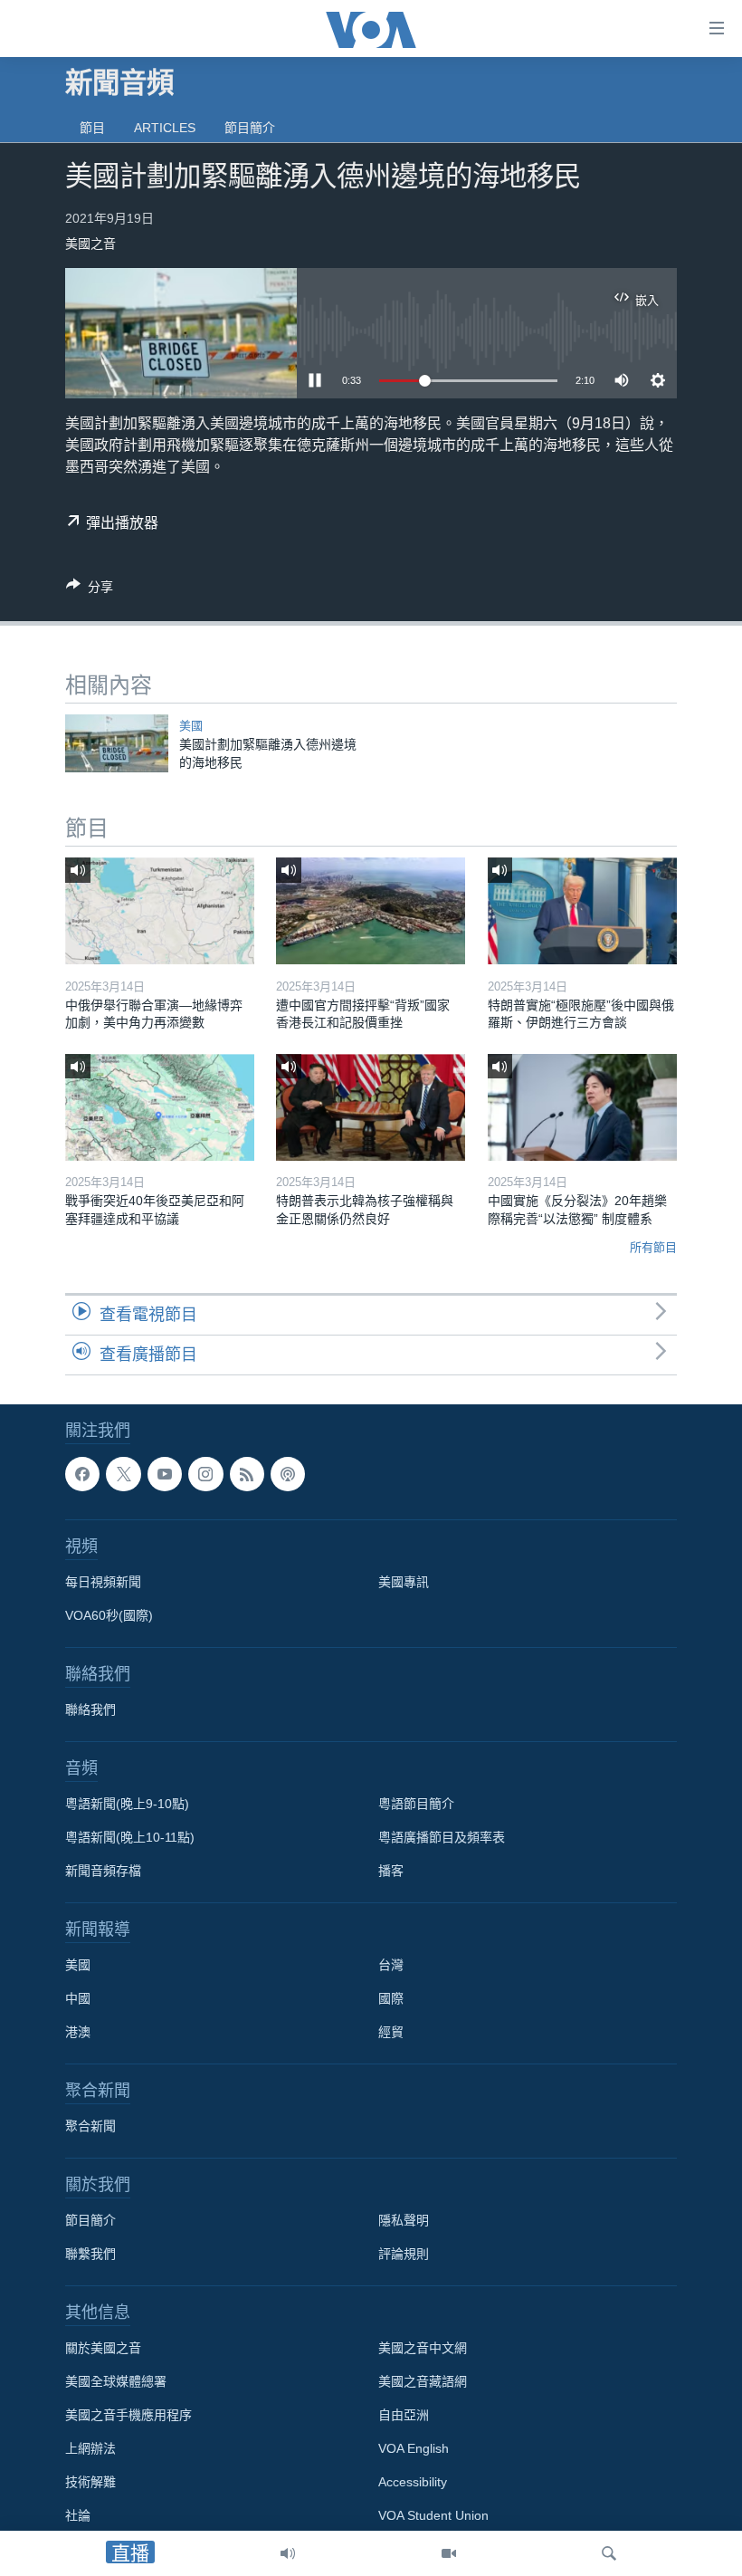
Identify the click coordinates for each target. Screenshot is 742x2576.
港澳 (78, 2032)
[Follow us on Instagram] (205, 1474)
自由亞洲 (404, 2415)
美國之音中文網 (423, 2348)
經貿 (391, 2032)
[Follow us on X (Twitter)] (123, 1474)
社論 (78, 2515)
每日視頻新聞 (103, 1582)
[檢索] (609, 2553)
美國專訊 (404, 1582)
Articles (165, 128)
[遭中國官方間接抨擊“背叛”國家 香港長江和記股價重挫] (371, 911)
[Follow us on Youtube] (165, 1474)
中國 (78, 1998)
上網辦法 (90, 2448)
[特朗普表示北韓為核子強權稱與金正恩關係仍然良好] (371, 1107)
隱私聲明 (404, 2220)
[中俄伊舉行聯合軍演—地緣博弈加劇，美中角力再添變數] (160, 911)
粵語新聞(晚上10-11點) (130, 1837)
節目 (92, 128)
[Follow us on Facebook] (82, 1474)
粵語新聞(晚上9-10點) (127, 1804)
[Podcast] (288, 1474)
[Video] (449, 2553)
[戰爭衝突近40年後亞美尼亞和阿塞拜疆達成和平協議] (160, 1107)
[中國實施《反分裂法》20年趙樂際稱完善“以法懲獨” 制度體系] (582, 1107)
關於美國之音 (103, 2348)
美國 (191, 726)
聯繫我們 (90, 2254)
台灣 (391, 1965)
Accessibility (413, 2482)
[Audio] (288, 2553)
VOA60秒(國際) (109, 1615)
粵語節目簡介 (416, 1804)
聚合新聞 (90, 2126)
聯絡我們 (90, 1709)
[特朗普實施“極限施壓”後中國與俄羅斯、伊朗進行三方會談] (582, 911)
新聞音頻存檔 (103, 1871)
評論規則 (404, 2254)
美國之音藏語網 (423, 2381)
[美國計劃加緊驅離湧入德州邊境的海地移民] (117, 743)
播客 (391, 1871)
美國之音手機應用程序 (128, 2415)
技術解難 (90, 2482)
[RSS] (247, 1474)
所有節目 (653, 1247)
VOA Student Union (433, 2515)
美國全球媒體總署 (116, 2381)
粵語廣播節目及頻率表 (442, 1837)
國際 (391, 1998)
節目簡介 (250, 128)
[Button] (90, 590)
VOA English (414, 2448)
